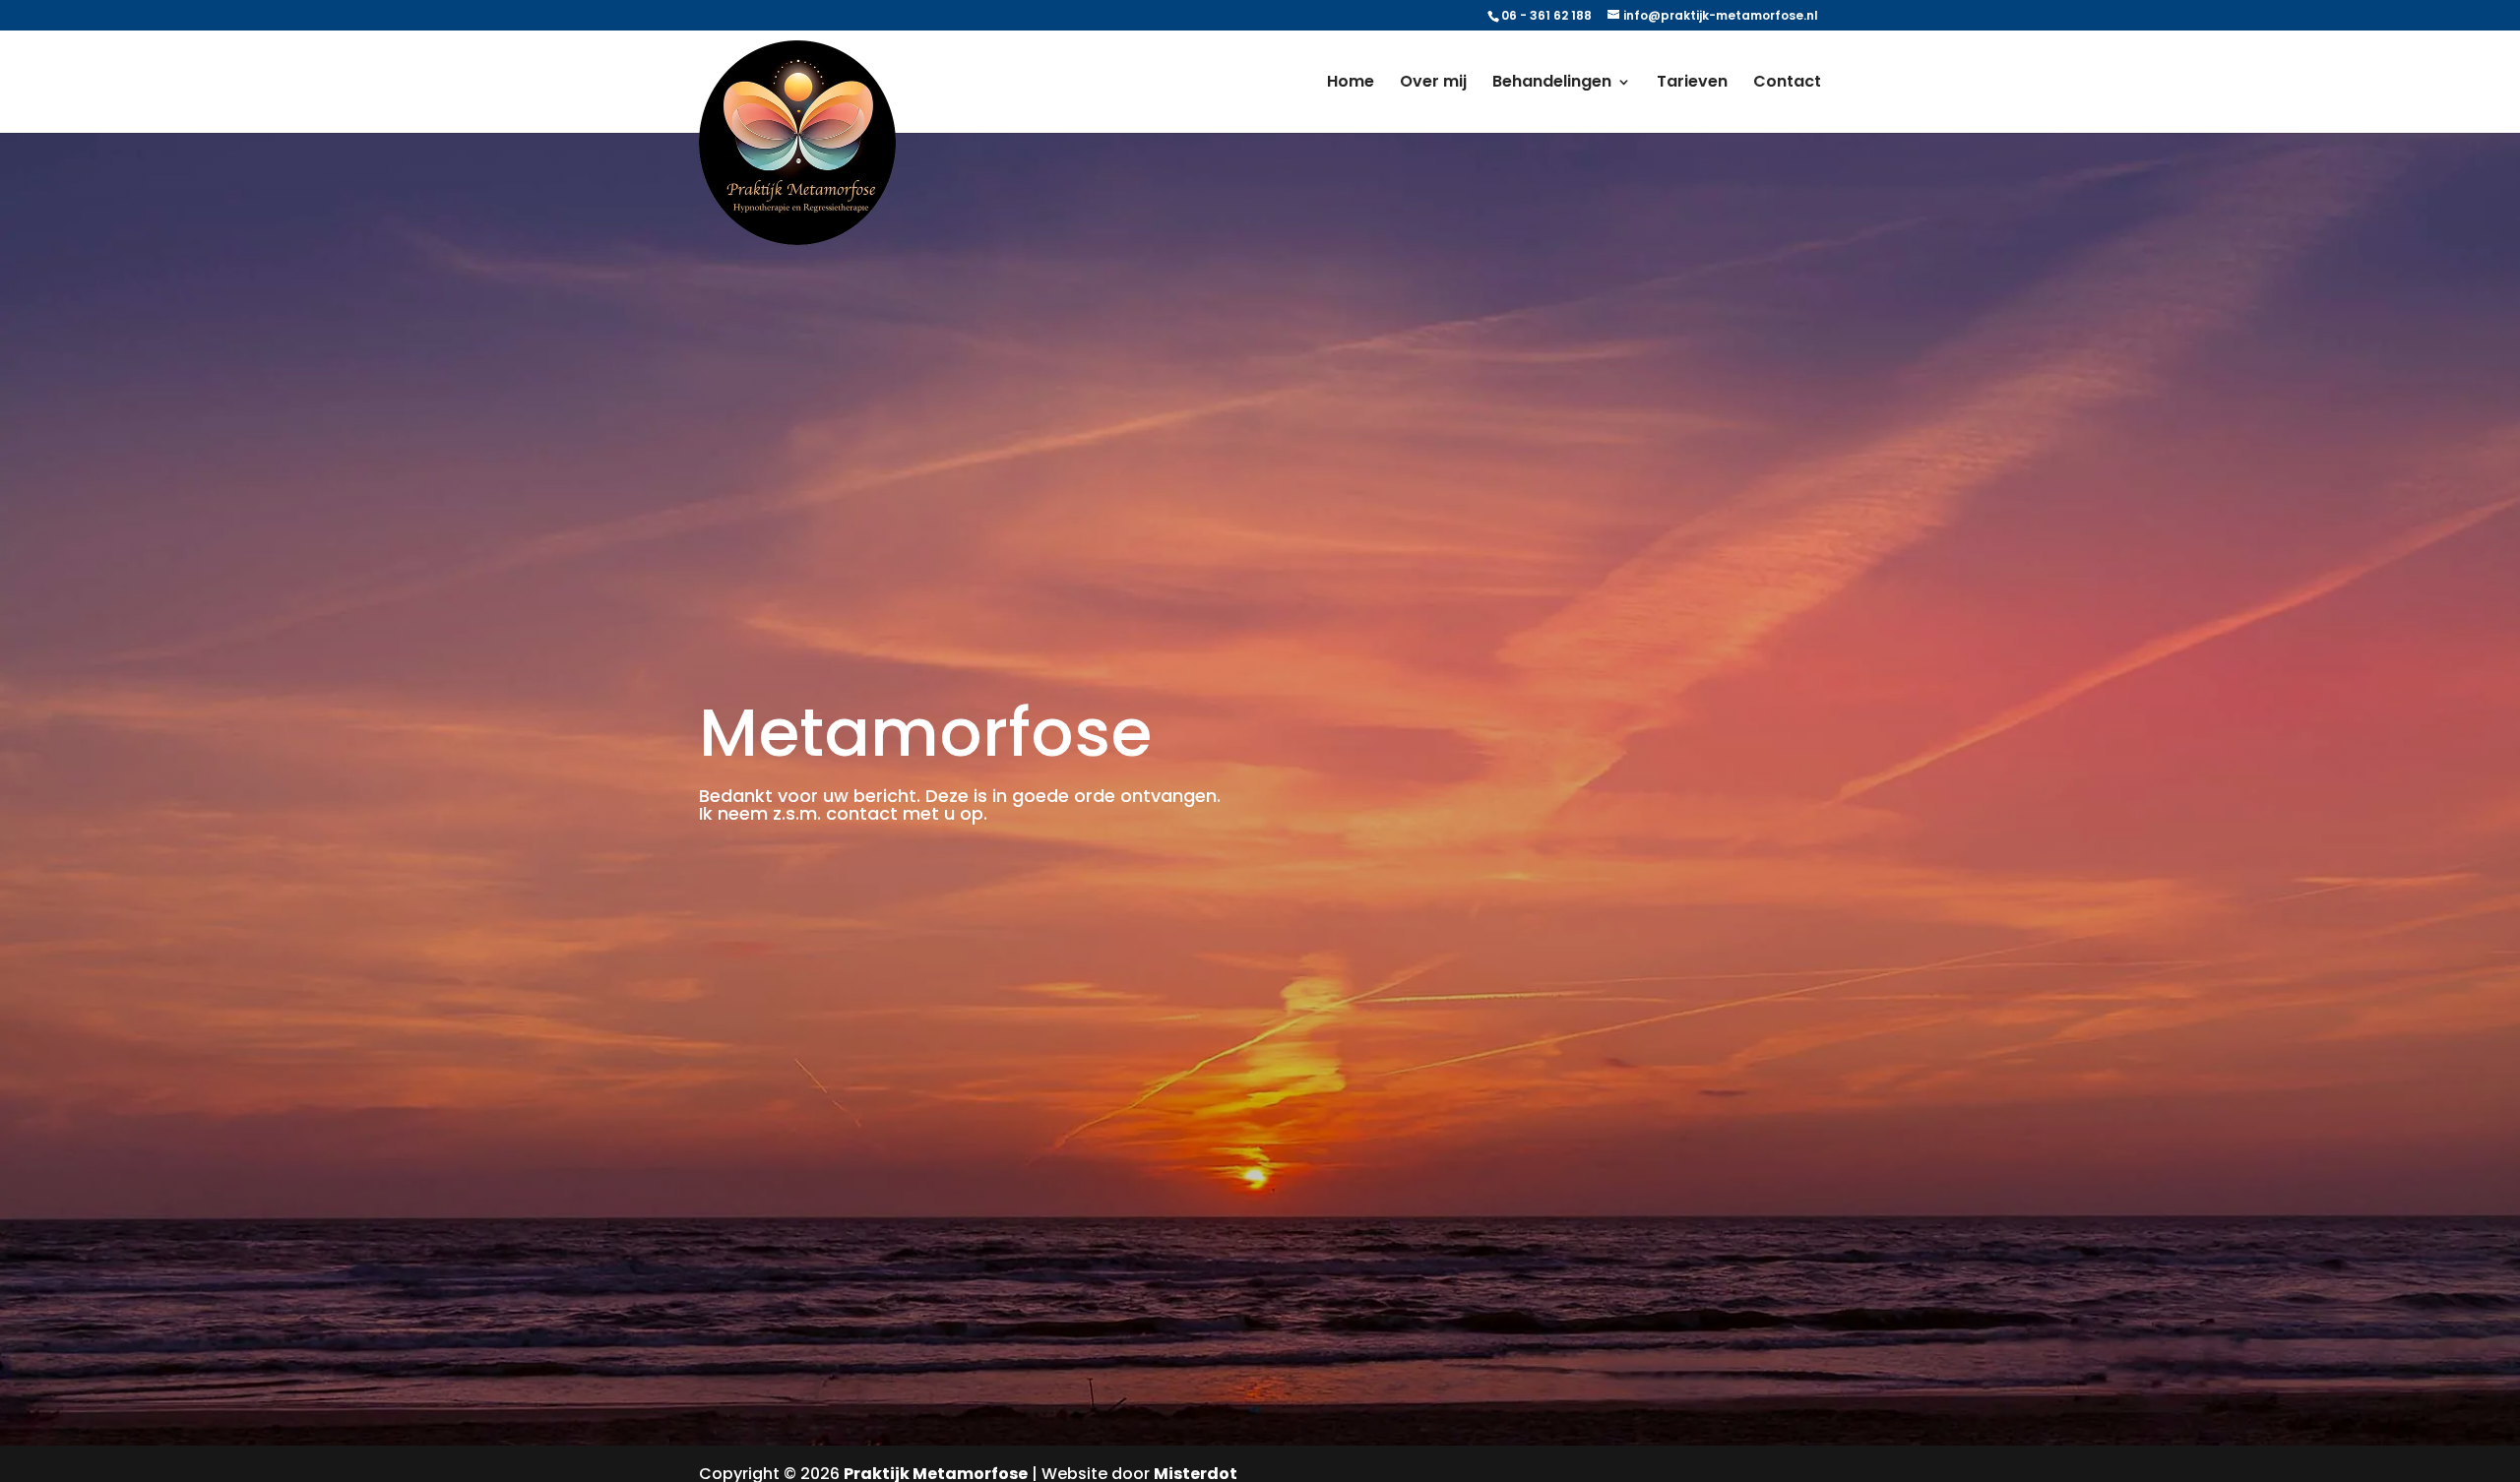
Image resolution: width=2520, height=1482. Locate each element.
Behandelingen (1552, 84)
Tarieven (1692, 84)
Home (1351, 84)
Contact (1787, 84)
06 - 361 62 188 (1546, 15)
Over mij (1433, 84)
